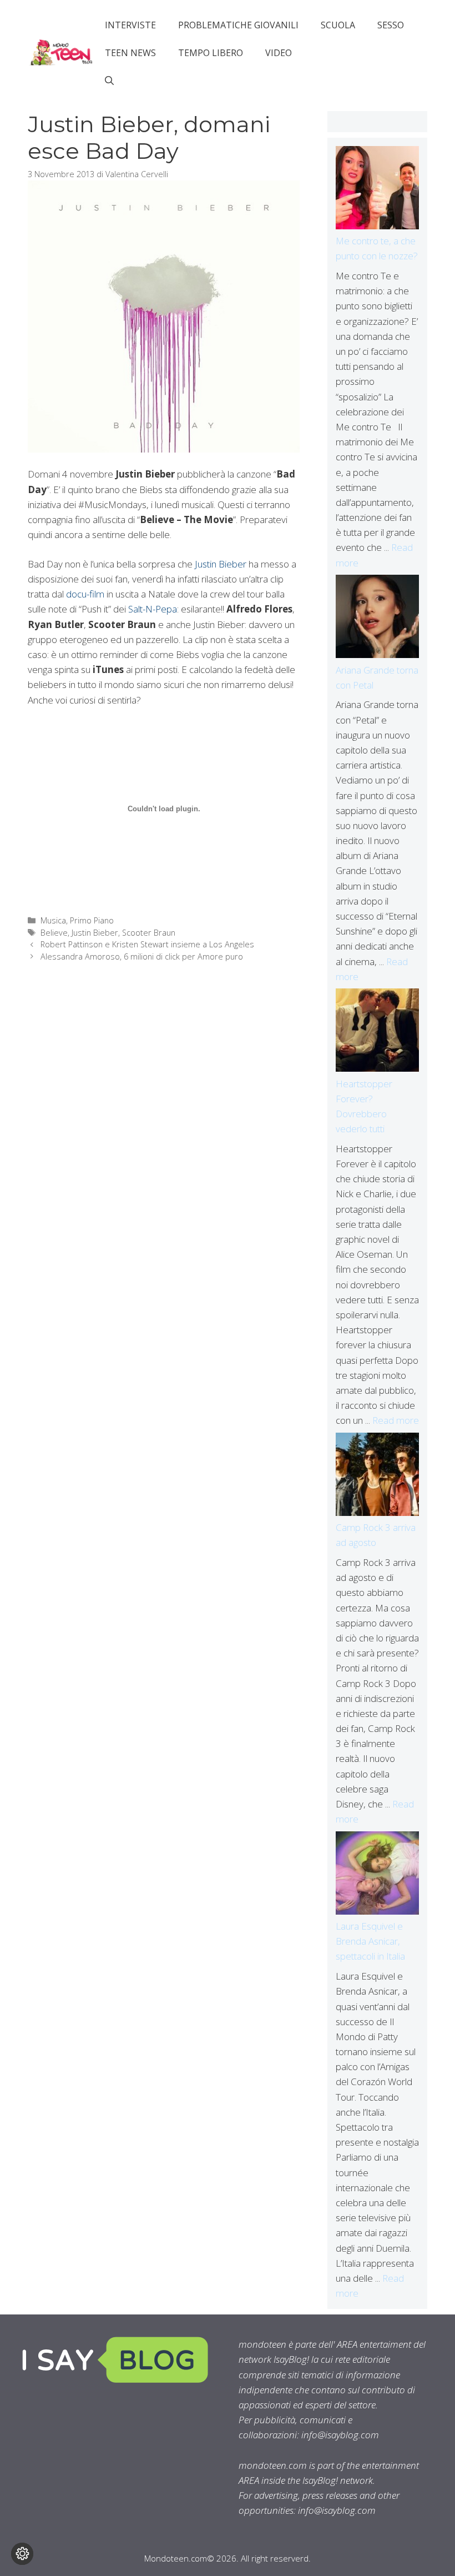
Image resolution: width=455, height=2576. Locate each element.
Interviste (130, 25)
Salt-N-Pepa (153, 609)
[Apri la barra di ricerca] (109, 81)
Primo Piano (92, 920)
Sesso (391, 25)
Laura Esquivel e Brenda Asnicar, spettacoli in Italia (370, 1941)
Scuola (338, 25)
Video (279, 53)
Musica (53, 920)
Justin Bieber (221, 564)
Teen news (130, 53)
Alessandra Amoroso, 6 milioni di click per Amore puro (142, 956)
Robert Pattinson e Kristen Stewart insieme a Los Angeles (147, 944)
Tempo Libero (211, 53)
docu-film (85, 594)
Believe (54, 933)
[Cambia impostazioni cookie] (22, 2554)
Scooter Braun (149, 933)
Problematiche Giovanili (238, 25)
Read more (396, 1420)
